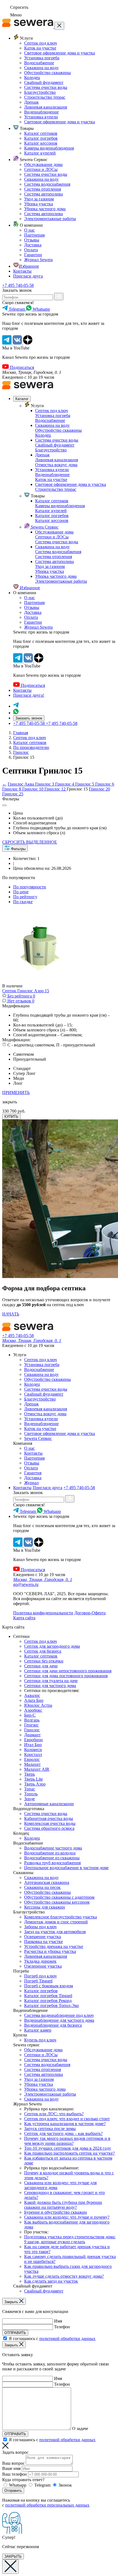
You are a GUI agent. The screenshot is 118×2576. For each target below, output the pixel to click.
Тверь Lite (33, 1779)
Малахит (32, 1764)
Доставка (33, 245)
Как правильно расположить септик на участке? (69, 2153)
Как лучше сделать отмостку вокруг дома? (64, 2276)
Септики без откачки (44, 1661)
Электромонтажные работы (50, 219)
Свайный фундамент (44, 82)
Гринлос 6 (105, 784)
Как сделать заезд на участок (51, 2281)
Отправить (13, 2491)
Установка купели (41, 117)
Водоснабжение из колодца (50, 1853)
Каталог (22, 399)
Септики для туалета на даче (51, 1681)
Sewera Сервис (44, 527)
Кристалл (33, 1754)
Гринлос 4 (65, 784)
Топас (30, 1789)
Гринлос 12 (56, 789)
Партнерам (34, 235)
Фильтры (18, 849)
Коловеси (33, 1750)
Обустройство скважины (47, 73)
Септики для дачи (41, 1666)
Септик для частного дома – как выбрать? (63, 2133)
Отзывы (32, 240)
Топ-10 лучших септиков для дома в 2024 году (68, 2148)
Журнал (31, 1483)
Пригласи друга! (29, 695)
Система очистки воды (46, 87)
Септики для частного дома (50, 1686)
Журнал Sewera (38, 260)
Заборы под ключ (40, 1927)
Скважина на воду (41, 68)
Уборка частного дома (45, 209)
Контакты (22, 271)
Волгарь (32, 1720)
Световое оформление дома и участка (60, 53)
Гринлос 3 (45, 784)
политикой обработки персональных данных (47, 2505)
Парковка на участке (43, 1942)
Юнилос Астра (38, 1705)
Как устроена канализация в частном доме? (65, 2124)
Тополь (31, 1794)
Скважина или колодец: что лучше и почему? (67, 2217)
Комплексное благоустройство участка (61, 1917)
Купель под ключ (40, 2040)
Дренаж (31, 102)
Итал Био (33, 1745)
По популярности (30, 887)
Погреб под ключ (40, 1976)
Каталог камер (38, 2030)
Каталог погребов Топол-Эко (51, 2005)
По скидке (23, 902)
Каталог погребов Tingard (48, 1996)
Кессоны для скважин (45, 1907)
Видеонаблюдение (41, 112)
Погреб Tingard (38, 1981)
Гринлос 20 (99, 789)
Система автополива (43, 194)
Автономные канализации (49, 1804)
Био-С (30, 1715)
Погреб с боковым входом (49, 1986)
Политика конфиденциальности (43, 1613)
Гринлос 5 (85, 784)
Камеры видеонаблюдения (49, 148)
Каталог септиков (41, 133)
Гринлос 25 (13, 794)
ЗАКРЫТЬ (13, 2556)
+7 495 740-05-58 (18, 285)
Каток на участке (40, 48)
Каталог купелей (40, 153)
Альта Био (34, 1700)
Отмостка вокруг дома (56, 465)
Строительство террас (45, 97)
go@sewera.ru (26, 1584)
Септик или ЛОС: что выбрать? (54, 2114)
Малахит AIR (37, 1769)
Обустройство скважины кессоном (57, 1902)
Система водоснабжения (47, 184)
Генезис (31, 1725)
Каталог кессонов (41, 143)
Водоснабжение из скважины (52, 1858)
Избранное (29, 266)
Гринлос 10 (33, 789)
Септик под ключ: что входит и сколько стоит (67, 2119)
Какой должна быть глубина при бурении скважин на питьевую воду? (63, 2205)
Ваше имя (11, 2468)
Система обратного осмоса (49, 1828)
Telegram (42, 2485)
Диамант (32, 1735)
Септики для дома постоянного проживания (66, 1676)
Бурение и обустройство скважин (56, 2212)
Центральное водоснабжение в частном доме (66, 1868)
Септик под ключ (40, 43)
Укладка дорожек (40, 1961)
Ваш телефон (15, 2474)
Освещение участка (43, 1937)
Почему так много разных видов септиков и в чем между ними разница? (67, 2141)
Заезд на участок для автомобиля (55, 1932)
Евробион (33, 1740)
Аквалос (32, 1695)
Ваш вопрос (13, 2463)
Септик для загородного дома (52, 1646)
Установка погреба (42, 58)
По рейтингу (25, 897)
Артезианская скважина (47, 1882)
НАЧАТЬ (11, 1314)
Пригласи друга (28, 276)
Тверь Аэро (35, 1784)
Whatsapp (18, 2485)
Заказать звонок (29, 718)
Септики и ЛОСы (41, 169)
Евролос (32, 1759)
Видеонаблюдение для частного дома (59, 2020)
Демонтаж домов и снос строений (56, 1922)
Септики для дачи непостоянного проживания (68, 1671)
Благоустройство (40, 92)
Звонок (65, 2485)
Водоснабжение (39, 63)
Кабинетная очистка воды (49, 1818)
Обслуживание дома (43, 164)
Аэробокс (33, 1710)
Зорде (29, 1799)
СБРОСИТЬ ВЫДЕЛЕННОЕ (30, 842)
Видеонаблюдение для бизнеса (53, 2025)
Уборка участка (39, 204)
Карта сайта (24, 1618)
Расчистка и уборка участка (50, 1951)
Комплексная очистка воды (50, 1823)
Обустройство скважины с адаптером (59, 1897)
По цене (21, 892)
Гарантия (33, 1473)
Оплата (31, 250)
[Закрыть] (59, 26)
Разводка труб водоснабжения (52, 1863)
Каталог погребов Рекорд (48, 2001)
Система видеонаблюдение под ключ (59, 2015)
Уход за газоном (39, 199)
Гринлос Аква (21, 784)
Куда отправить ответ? (23, 2480)
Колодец (32, 78)
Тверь (29, 1774)
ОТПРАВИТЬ (15, 2333)
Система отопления (43, 189)
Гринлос (32, 1730)
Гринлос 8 (12, 789)
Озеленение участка (43, 1966)
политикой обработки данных (67, 2339)
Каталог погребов (41, 138)
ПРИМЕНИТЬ (16, 1092)
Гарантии (33, 255)
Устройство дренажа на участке (54, 1946)
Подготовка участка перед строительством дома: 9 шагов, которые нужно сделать (70, 2239)
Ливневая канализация (46, 107)
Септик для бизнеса (43, 1651)
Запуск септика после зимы (50, 2129)
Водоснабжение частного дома (53, 1848)
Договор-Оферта (90, 1613)
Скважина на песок (42, 1887)
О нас (29, 230)
